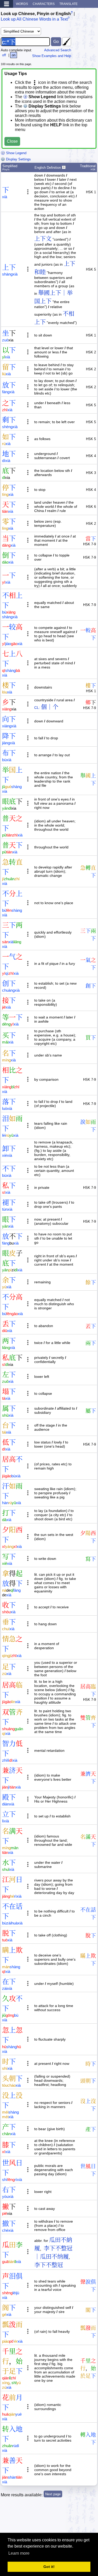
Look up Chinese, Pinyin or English (36, 14)
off (4, 55)
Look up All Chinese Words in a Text (34, 19)
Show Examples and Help (52, 56)
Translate (68, 4)
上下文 (43, 239)
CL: (37, 708)
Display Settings (18, 159)
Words (22, 4)
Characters (44, 4)
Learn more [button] (19, 2553)
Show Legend (16, 153)
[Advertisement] (55, 2519)
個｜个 (50, 707)
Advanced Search (58, 50)
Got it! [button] (49, 2567)
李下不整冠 (49, 2265)
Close (12, 141)
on (14, 55)
